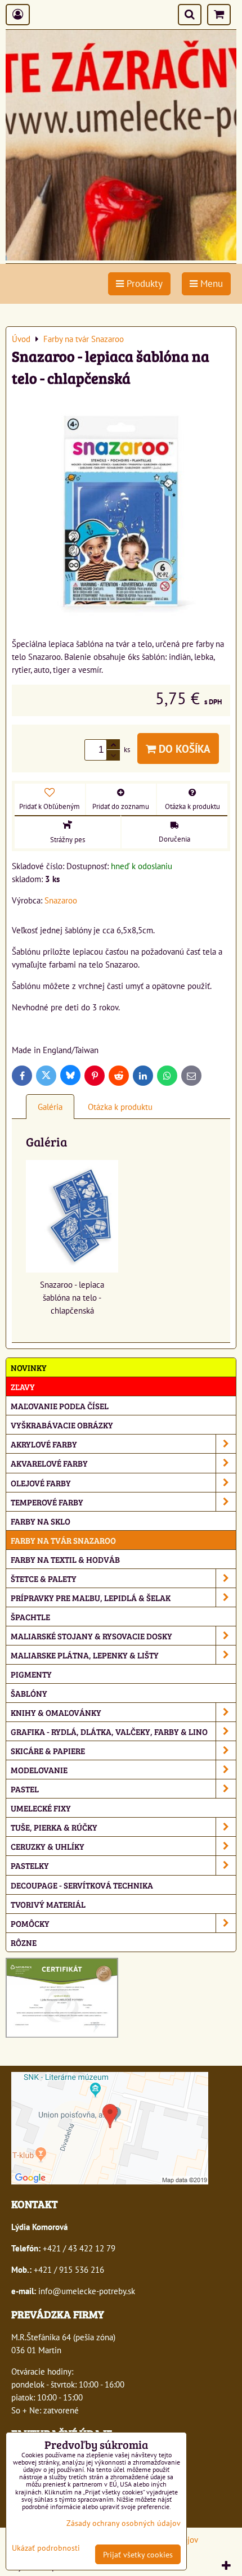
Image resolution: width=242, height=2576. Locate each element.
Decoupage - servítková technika (82, 1885)
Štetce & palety (44, 1578)
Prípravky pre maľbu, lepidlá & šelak (91, 1597)
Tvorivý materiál (48, 1904)
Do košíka (183, 748)
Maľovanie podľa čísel (60, 1406)
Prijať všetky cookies (138, 2554)
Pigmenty (31, 1674)
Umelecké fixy (41, 1808)
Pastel (25, 1789)
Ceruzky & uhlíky (48, 1846)
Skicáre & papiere (48, 1750)
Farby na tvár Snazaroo (63, 1540)
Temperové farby (47, 1502)
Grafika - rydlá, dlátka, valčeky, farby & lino (109, 1731)
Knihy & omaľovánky (56, 1712)
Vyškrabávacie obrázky (62, 1425)
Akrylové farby (44, 1444)
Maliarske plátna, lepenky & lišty (85, 1655)
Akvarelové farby (49, 1463)
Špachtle (30, 1617)
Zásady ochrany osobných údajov (124, 2523)
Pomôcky (30, 1923)
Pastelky (30, 1865)
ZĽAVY (23, 1386)
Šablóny (29, 1693)
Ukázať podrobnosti (46, 2548)
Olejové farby (41, 1483)
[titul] (121, 257)
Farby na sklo (41, 1521)
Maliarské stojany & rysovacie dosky (91, 1636)
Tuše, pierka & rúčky (54, 1827)
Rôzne (24, 1942)
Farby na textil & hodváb (65, 1559)
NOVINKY (29, 1367)
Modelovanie (39, 1770)
